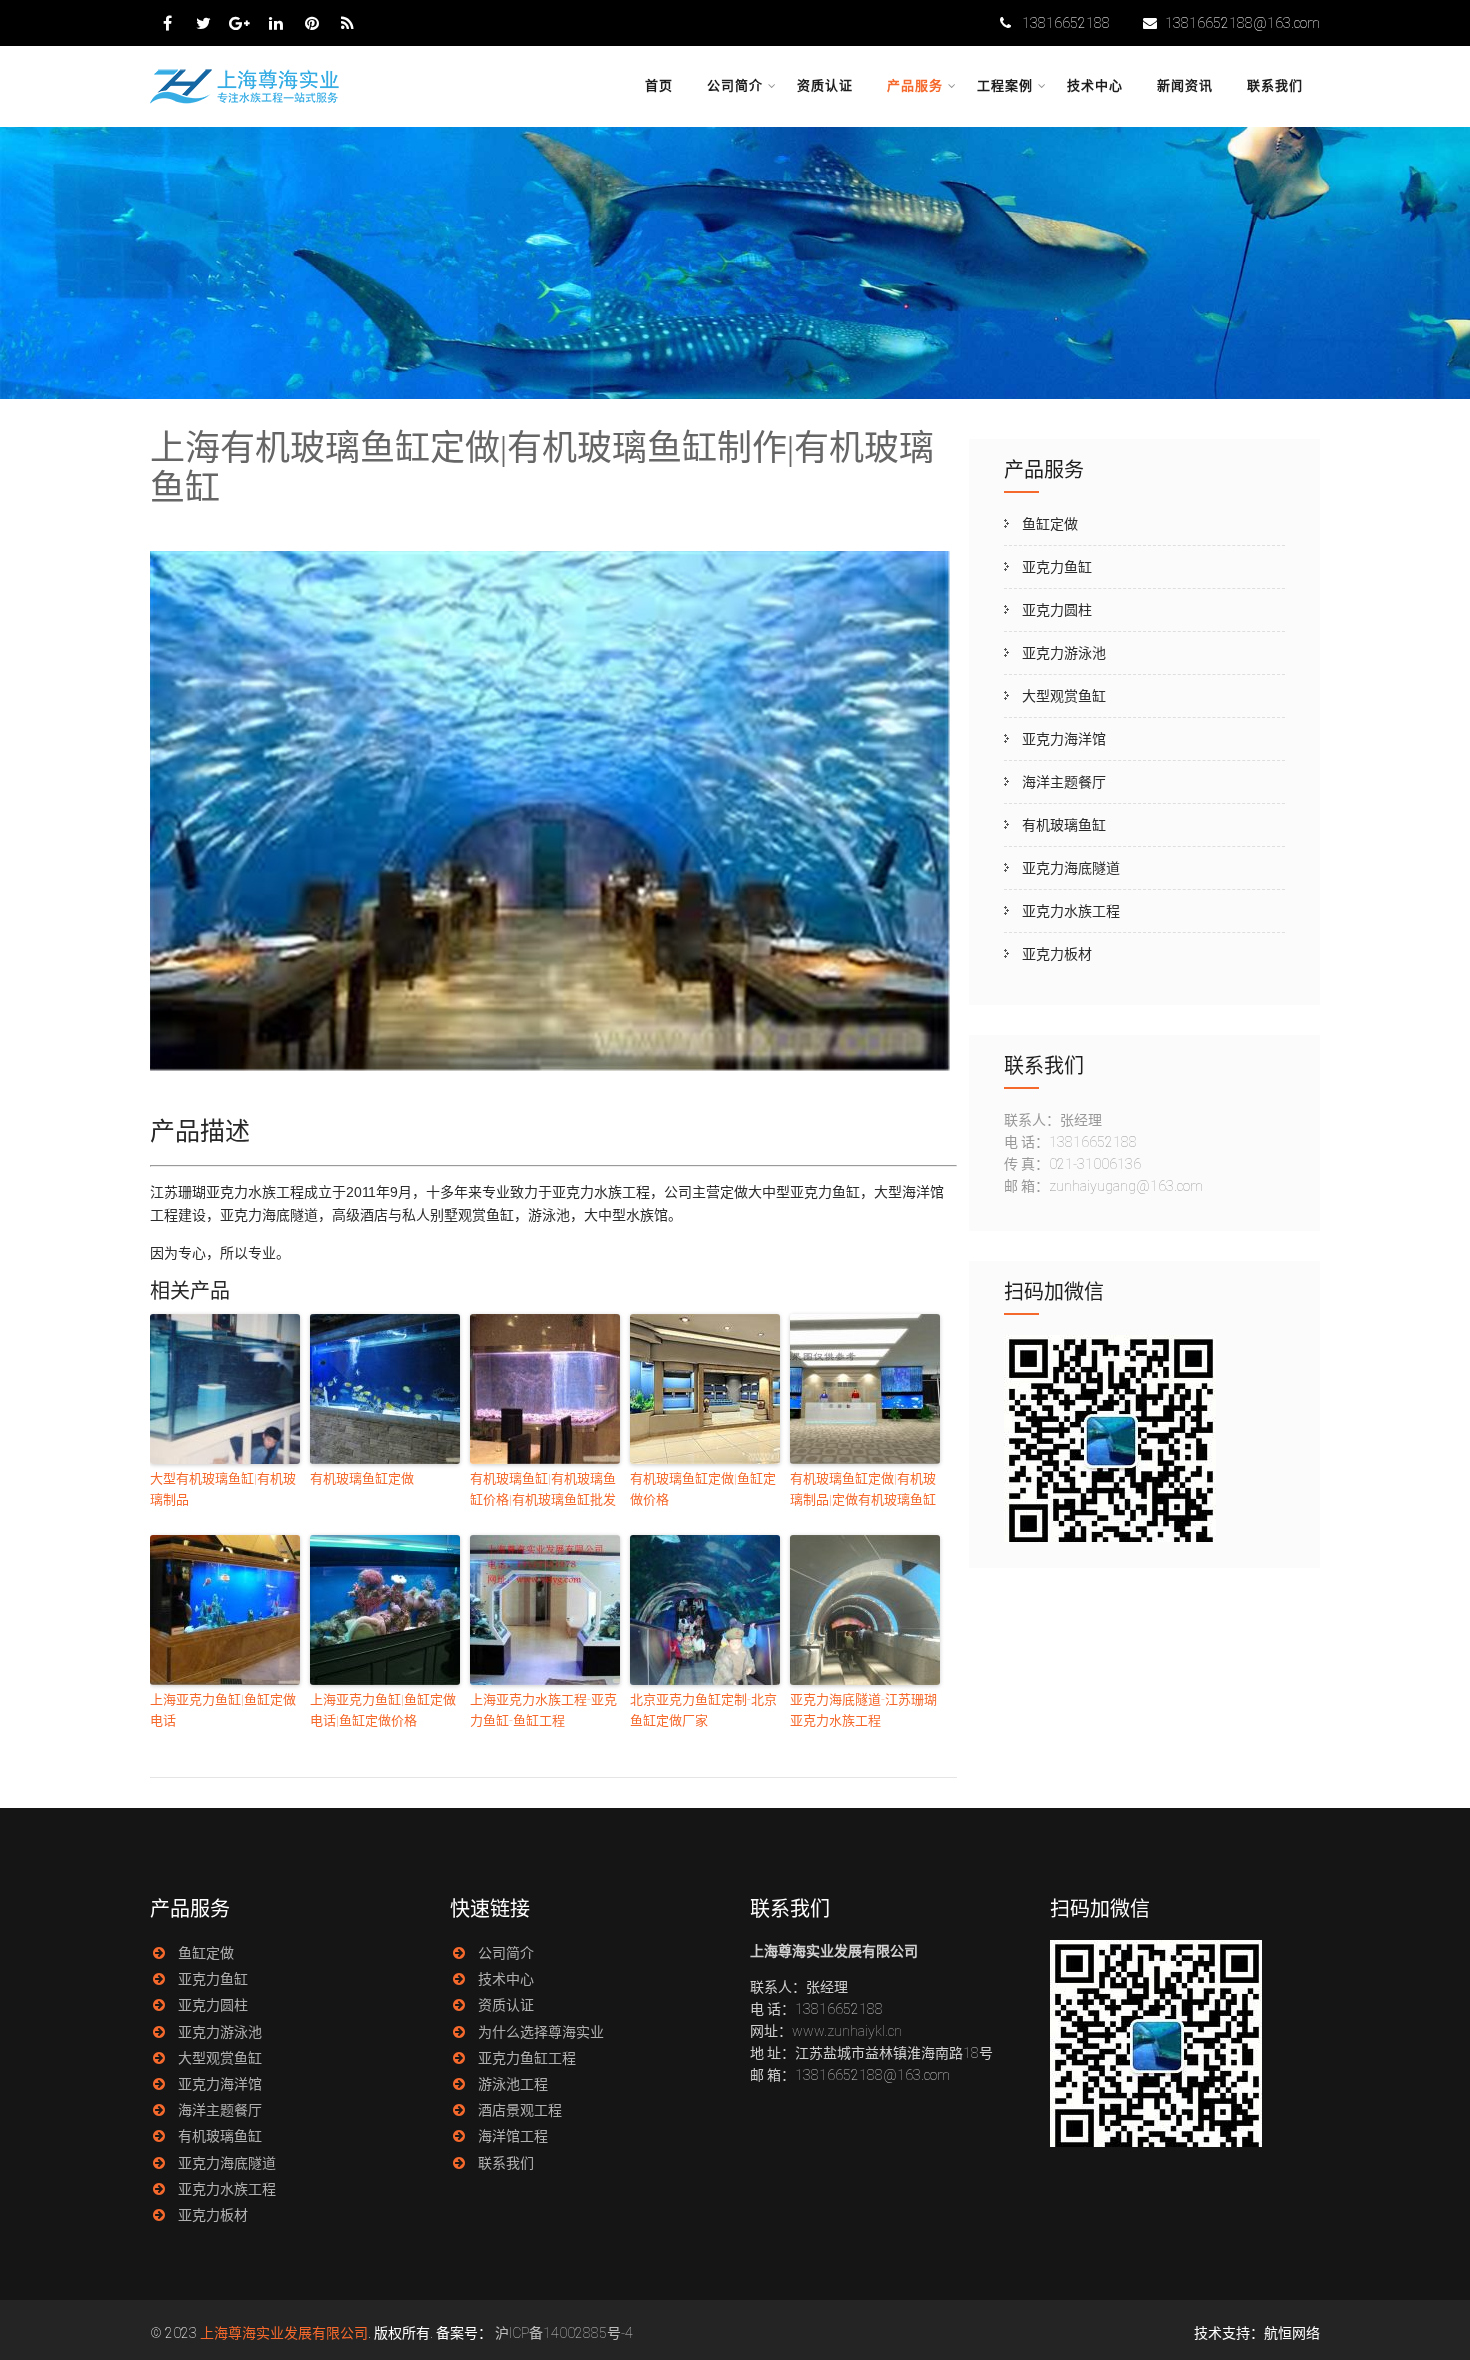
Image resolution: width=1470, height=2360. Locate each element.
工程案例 (1005, 85)
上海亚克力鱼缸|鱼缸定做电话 (223, 1710)
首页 (659, 85)
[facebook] (167, 23)
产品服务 (915, 85)
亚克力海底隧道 (1071, 868)
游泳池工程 (513, 2084)
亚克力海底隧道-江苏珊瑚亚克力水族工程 (863, 1710)
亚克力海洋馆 (1064, 739)
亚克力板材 (1057, 954)
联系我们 (1275, 85)
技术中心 (1095, 85)
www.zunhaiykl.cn (847, 2031)
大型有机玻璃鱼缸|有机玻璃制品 (223, 1489)
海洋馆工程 (513, 2136)
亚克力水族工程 (1071, 911)
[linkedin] (275, 23)
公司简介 (735, 85)
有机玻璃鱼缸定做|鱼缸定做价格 (703, 1489)
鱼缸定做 (1050, 524)
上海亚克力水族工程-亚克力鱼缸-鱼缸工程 (543, 1710)
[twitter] (203, 23)
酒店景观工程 (520, 2110)
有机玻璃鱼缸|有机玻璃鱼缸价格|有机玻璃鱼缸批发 (543, 1489)
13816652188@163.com (1242, 23)
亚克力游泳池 (1064, 653)
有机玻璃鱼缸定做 (362, 1478)
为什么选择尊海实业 (541, 2032)
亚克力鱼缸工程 (527, 2058)
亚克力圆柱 (1057, 610)
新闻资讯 (1185, 85)
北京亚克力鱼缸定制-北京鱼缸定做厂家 (703, 1710)
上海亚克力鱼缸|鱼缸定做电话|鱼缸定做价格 (383, 1710)
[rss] (347, 23)
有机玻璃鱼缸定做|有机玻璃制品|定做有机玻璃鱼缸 (863, 1489)
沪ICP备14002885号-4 (564, 2333)
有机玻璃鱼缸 (1064, 825)
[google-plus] (239, 23)
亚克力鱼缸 (1057, 567)
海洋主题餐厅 (1064, 782)
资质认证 (825, 85)
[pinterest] (311, 23)
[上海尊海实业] (246, 101)
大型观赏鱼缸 (1064, 696)
